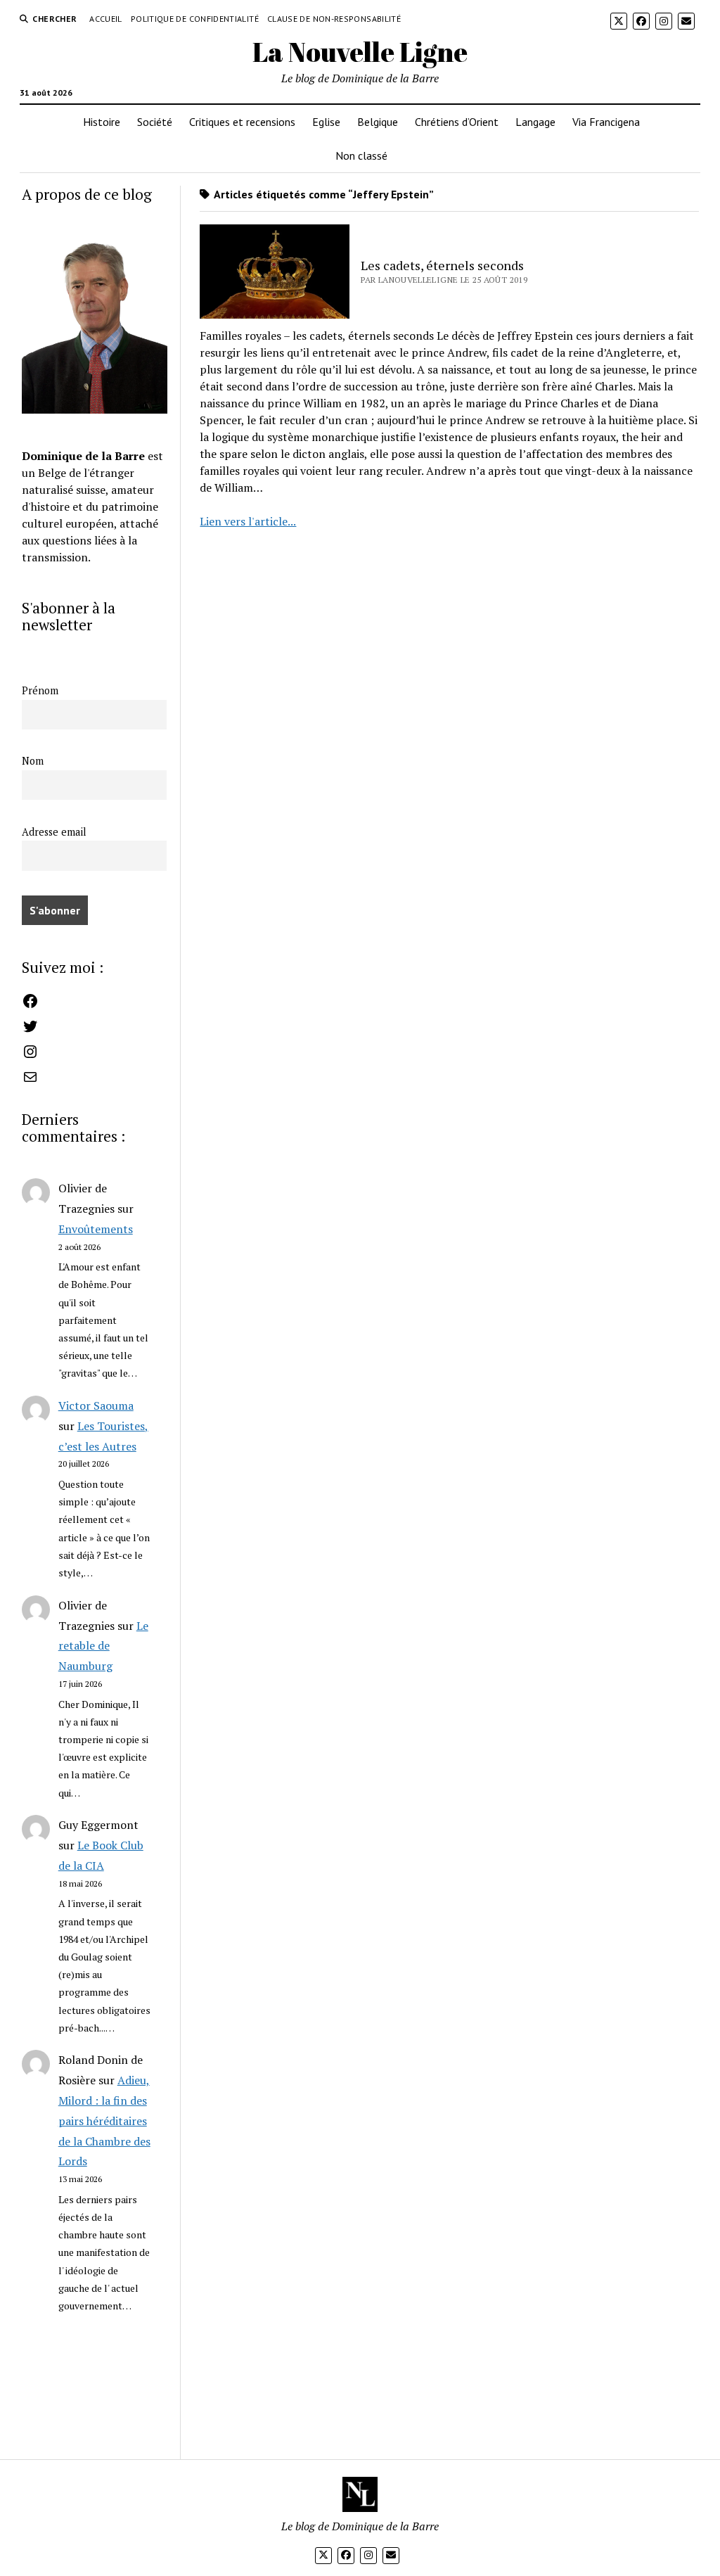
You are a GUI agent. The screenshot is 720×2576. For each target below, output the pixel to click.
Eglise (326, 122)
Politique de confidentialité (195, 19)
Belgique (378, 122)
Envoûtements (96, 1229)
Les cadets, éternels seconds (442, 265)
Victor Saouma (96, 1405)
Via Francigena (606, 122)
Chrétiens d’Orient (457, 122)
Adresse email (54, 832)
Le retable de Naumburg (103, 1646)
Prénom (40, 690)
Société (155, 122)
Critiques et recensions (242, 122)
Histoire (102, 122)
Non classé (361, 155)
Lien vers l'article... (248, 521)
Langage (535, 122)
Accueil (106, 19)
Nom (33, 761)
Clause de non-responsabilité (334, 19)
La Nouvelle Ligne (360, 52)
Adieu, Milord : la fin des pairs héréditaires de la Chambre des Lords (104, 2121)
